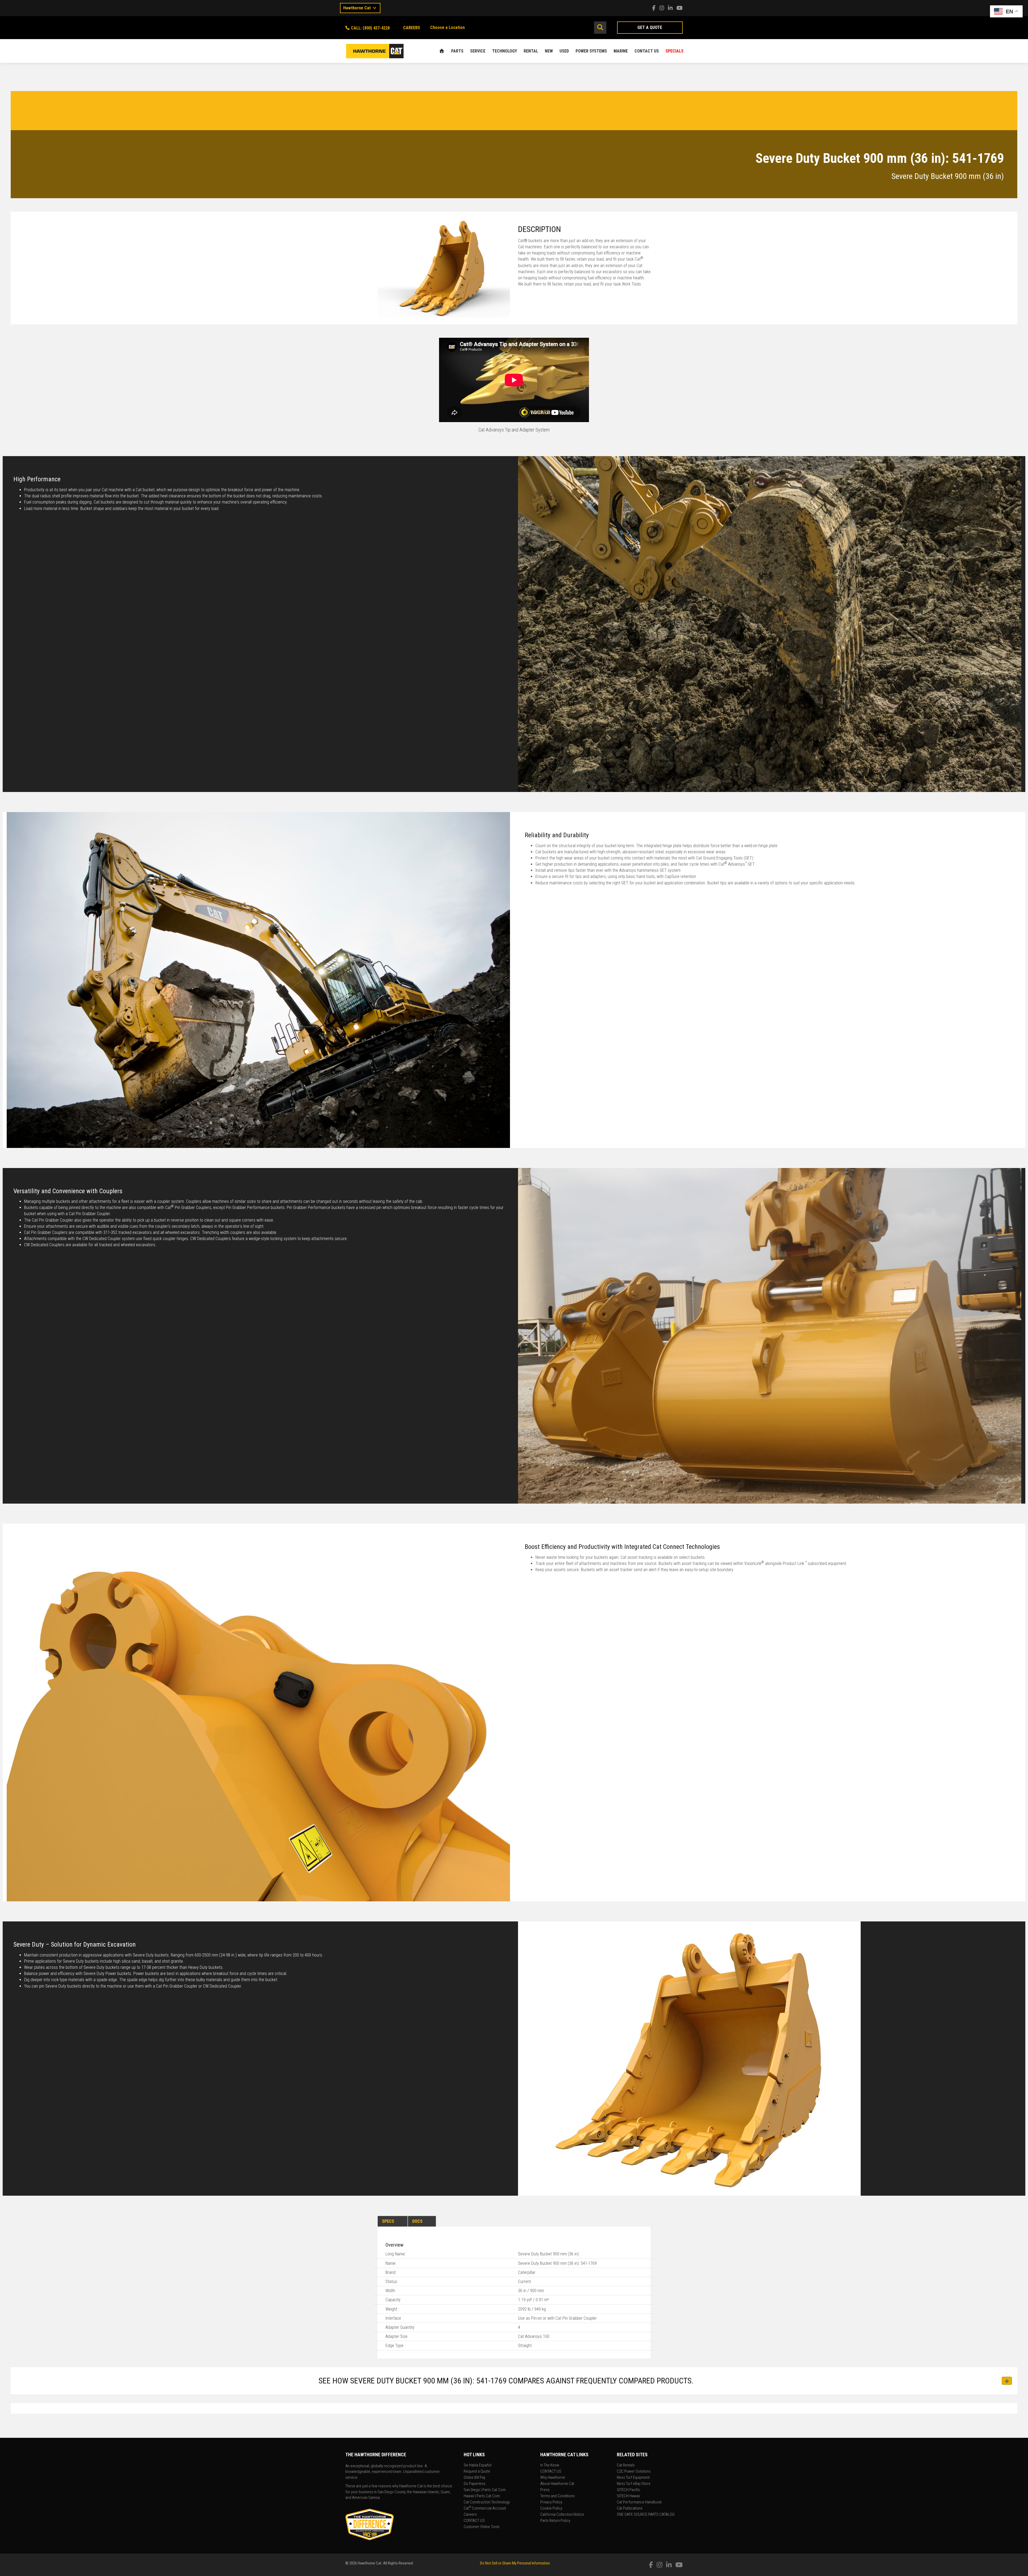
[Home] (442, 51)
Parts (457, 51)
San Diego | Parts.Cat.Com (485, 2490)
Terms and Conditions (558, 2496)
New (549, 51)
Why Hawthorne (553, 2478)
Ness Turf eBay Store (634, 2484)
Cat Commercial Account (485, 2509)
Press (545, 2490)
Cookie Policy (551, 2509)
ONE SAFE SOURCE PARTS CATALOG (646, 2515)
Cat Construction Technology (487, 2502)
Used (564, 51)
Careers (470, 2515)
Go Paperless (475, 2484)
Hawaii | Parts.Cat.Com (482, 2496)
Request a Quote (477, 2472)
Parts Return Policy (555, 2521)
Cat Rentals (626, 2465)
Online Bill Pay (475, 2478)
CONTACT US (647, 51)
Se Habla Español (478, 2465)
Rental (531, 51)
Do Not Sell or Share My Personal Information (515, 2563)
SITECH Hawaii (628, 2496)
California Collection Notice (562, 2515)
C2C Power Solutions (634, 2472)
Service (478, 51)
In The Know (550, 2465)
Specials (674, 51)
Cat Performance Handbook (639, 2502)
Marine (621, 51)
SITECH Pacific (629, 2490)
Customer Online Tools (482, 2527)
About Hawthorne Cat (557, 2484)
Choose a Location (447, 27)
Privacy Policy (551, 2502)
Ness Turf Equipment (633, 2478)
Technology (504, 51)
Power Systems (591, 51)
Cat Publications (630, 2509)
